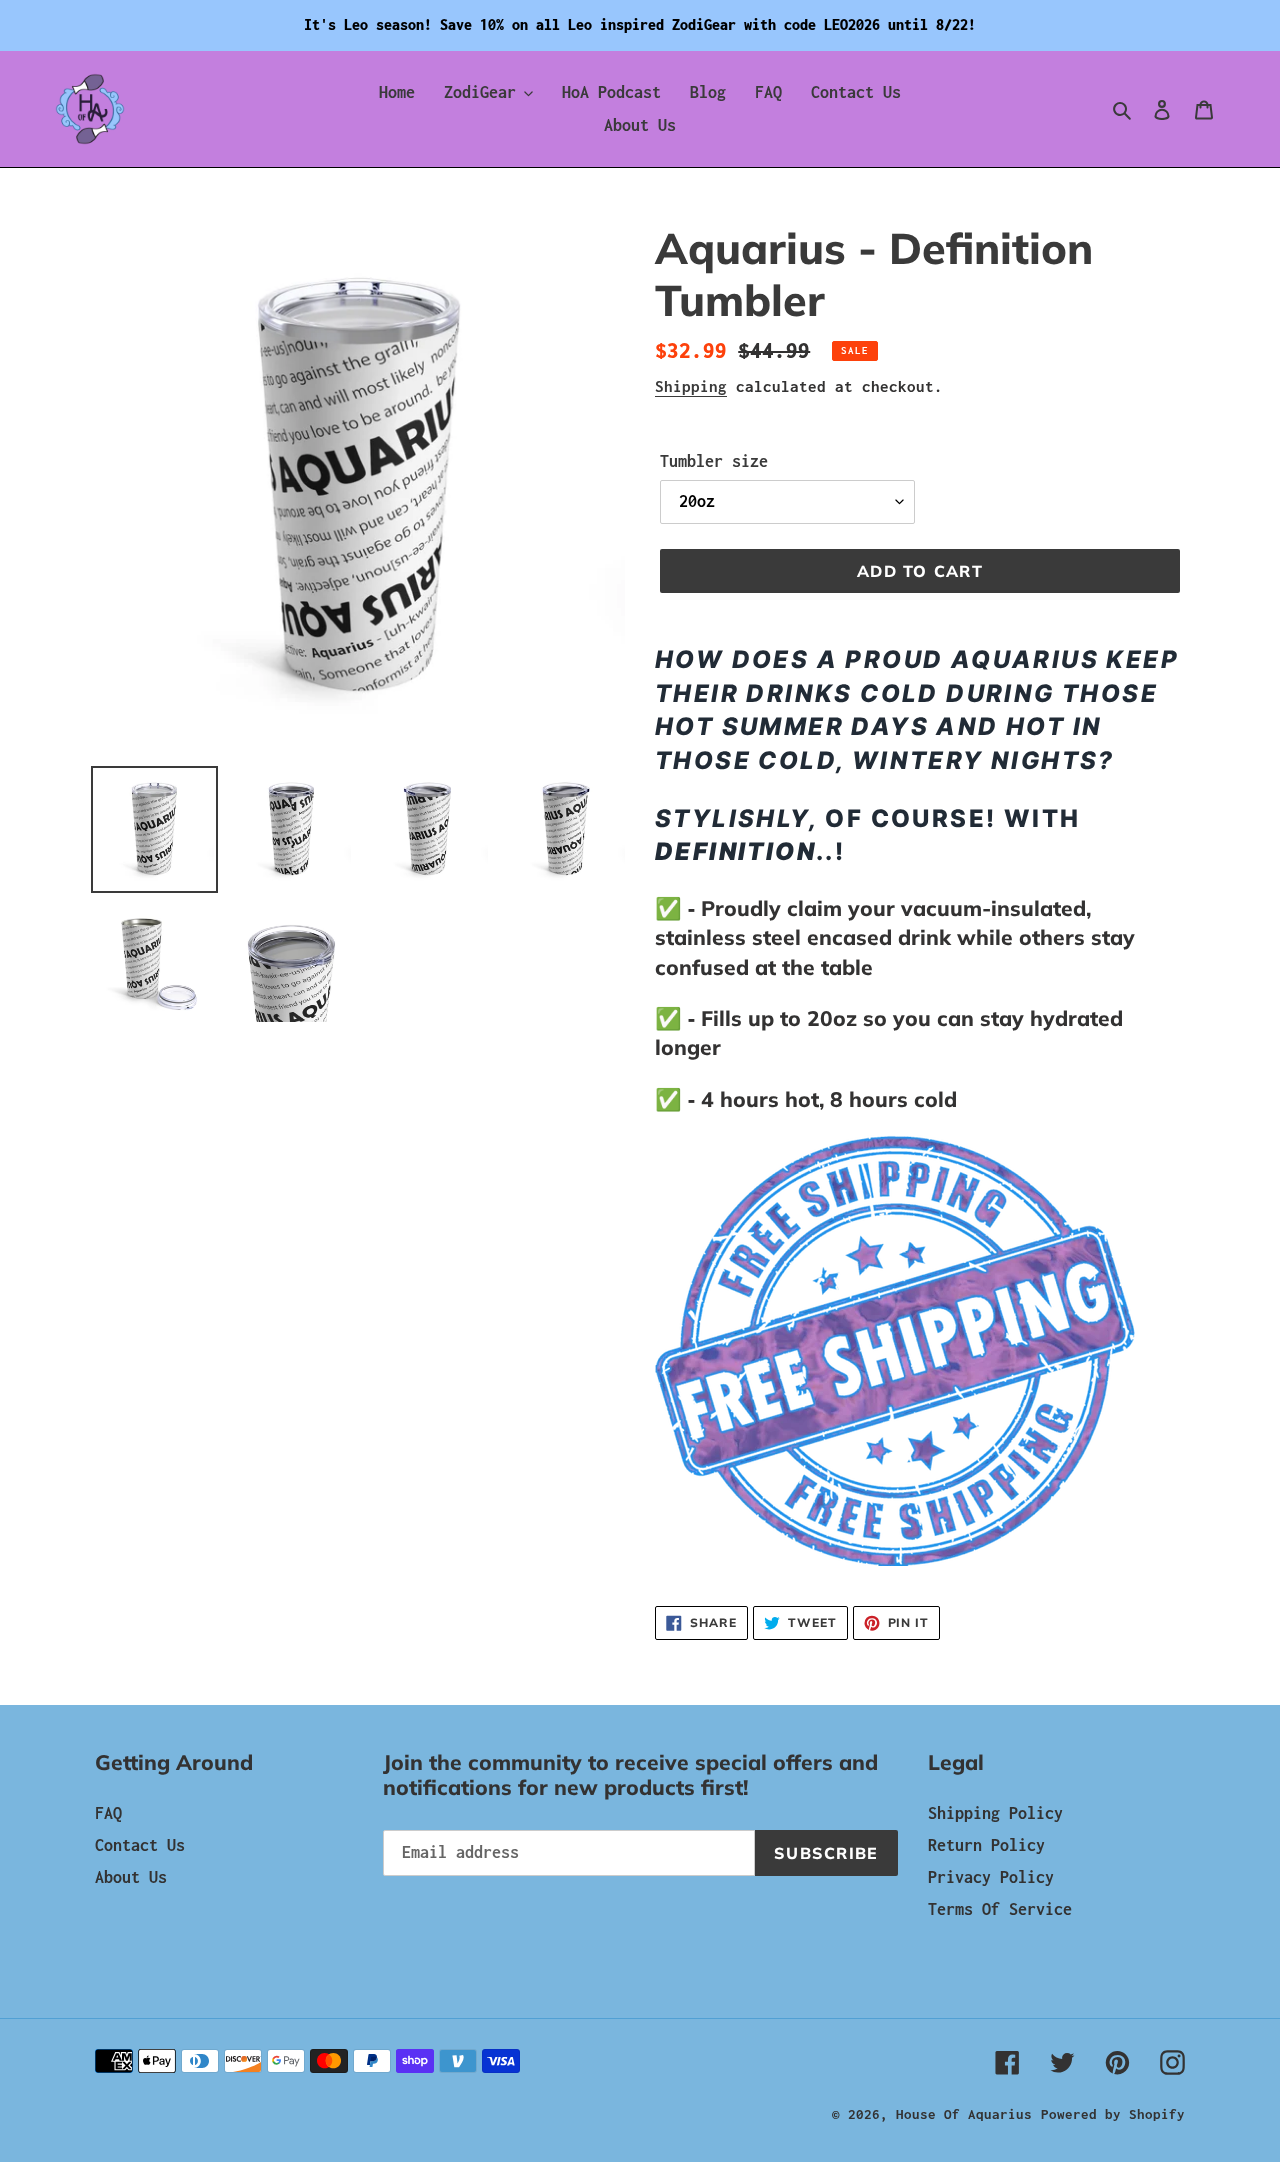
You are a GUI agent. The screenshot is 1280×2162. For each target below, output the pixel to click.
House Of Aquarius (964, 2114)
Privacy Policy (991, 1877)
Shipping (691, 386)
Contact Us (140, 1845)
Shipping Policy (995, 1813)
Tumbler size (714, 461)
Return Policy (986, 1845)
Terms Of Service (1000, 1909)
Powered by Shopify (1113, 2114)
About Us (131, 1877)
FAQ (108, 1813)
